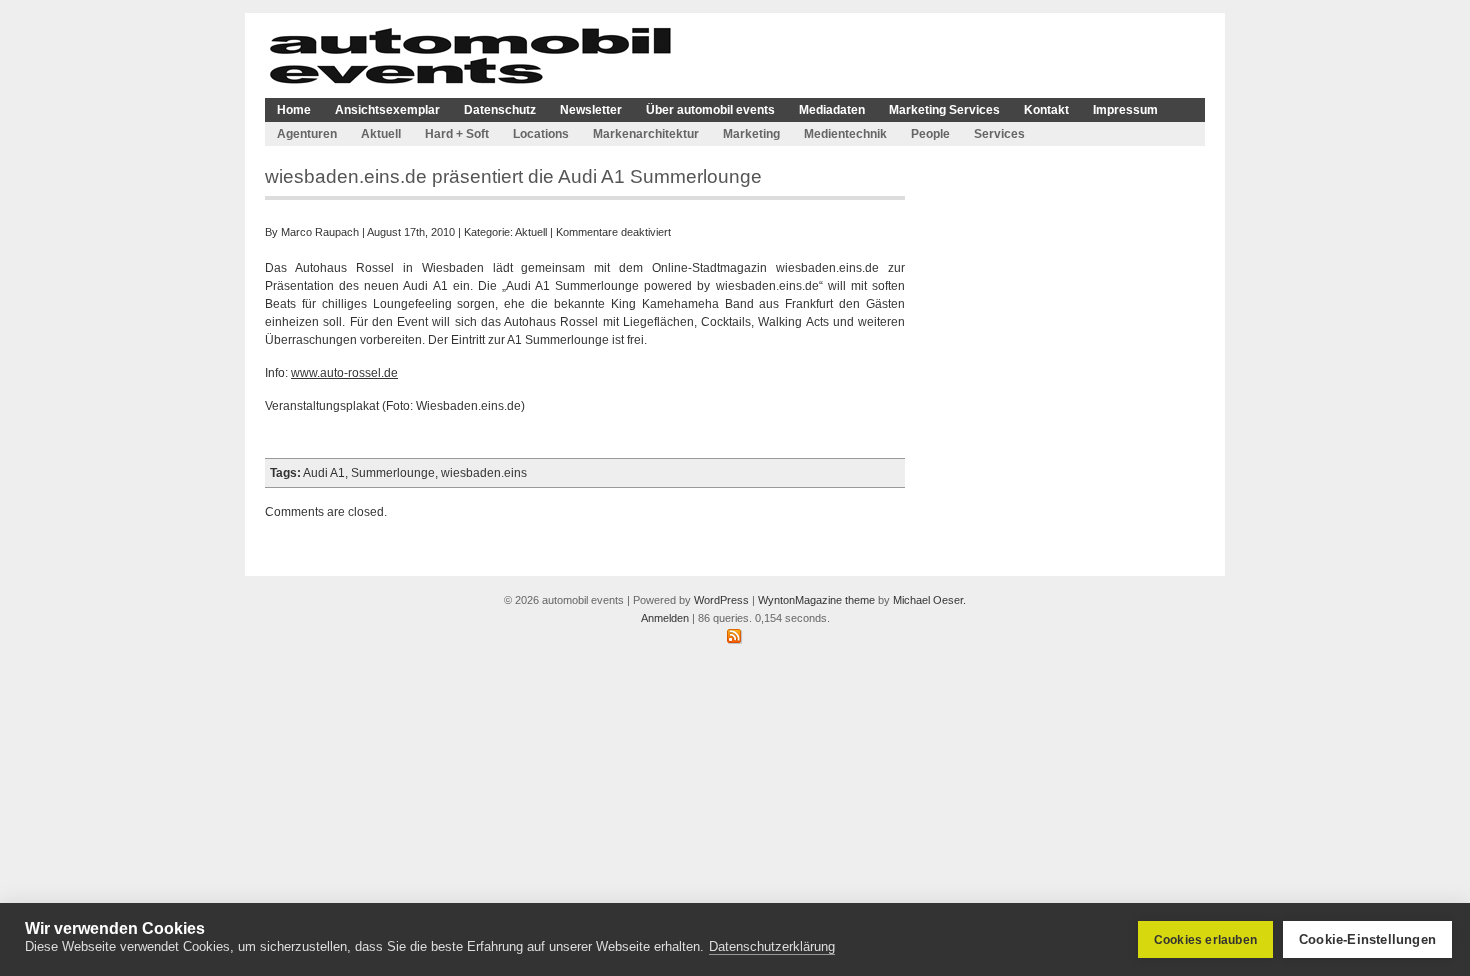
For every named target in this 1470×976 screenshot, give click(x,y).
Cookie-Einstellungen (1367, 939)
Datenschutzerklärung (772, 946)
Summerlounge (393, 473)
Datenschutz (500, 110)
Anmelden (665, 618)
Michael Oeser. (929, 600)
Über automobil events (710, 110)
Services (999, 134)
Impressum (1125, 110)
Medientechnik (845, 134)
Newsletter (591, 110)
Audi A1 (324, 473)
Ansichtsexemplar (387, 110)
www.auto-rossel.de (344, 373)
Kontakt (1046, 110)
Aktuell (381, 134)
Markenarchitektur (646, 134)
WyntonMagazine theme (816, 600)
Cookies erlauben (1205, 940)
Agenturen (307, 134)
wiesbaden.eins (484, 473)
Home (294, 110)
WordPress (721, 600)
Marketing (751, 134)
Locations (541, 134)
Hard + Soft (457, 134)
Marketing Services (944, 110)
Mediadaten (832, 110)
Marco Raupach (320, 232)
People (930, 134)
